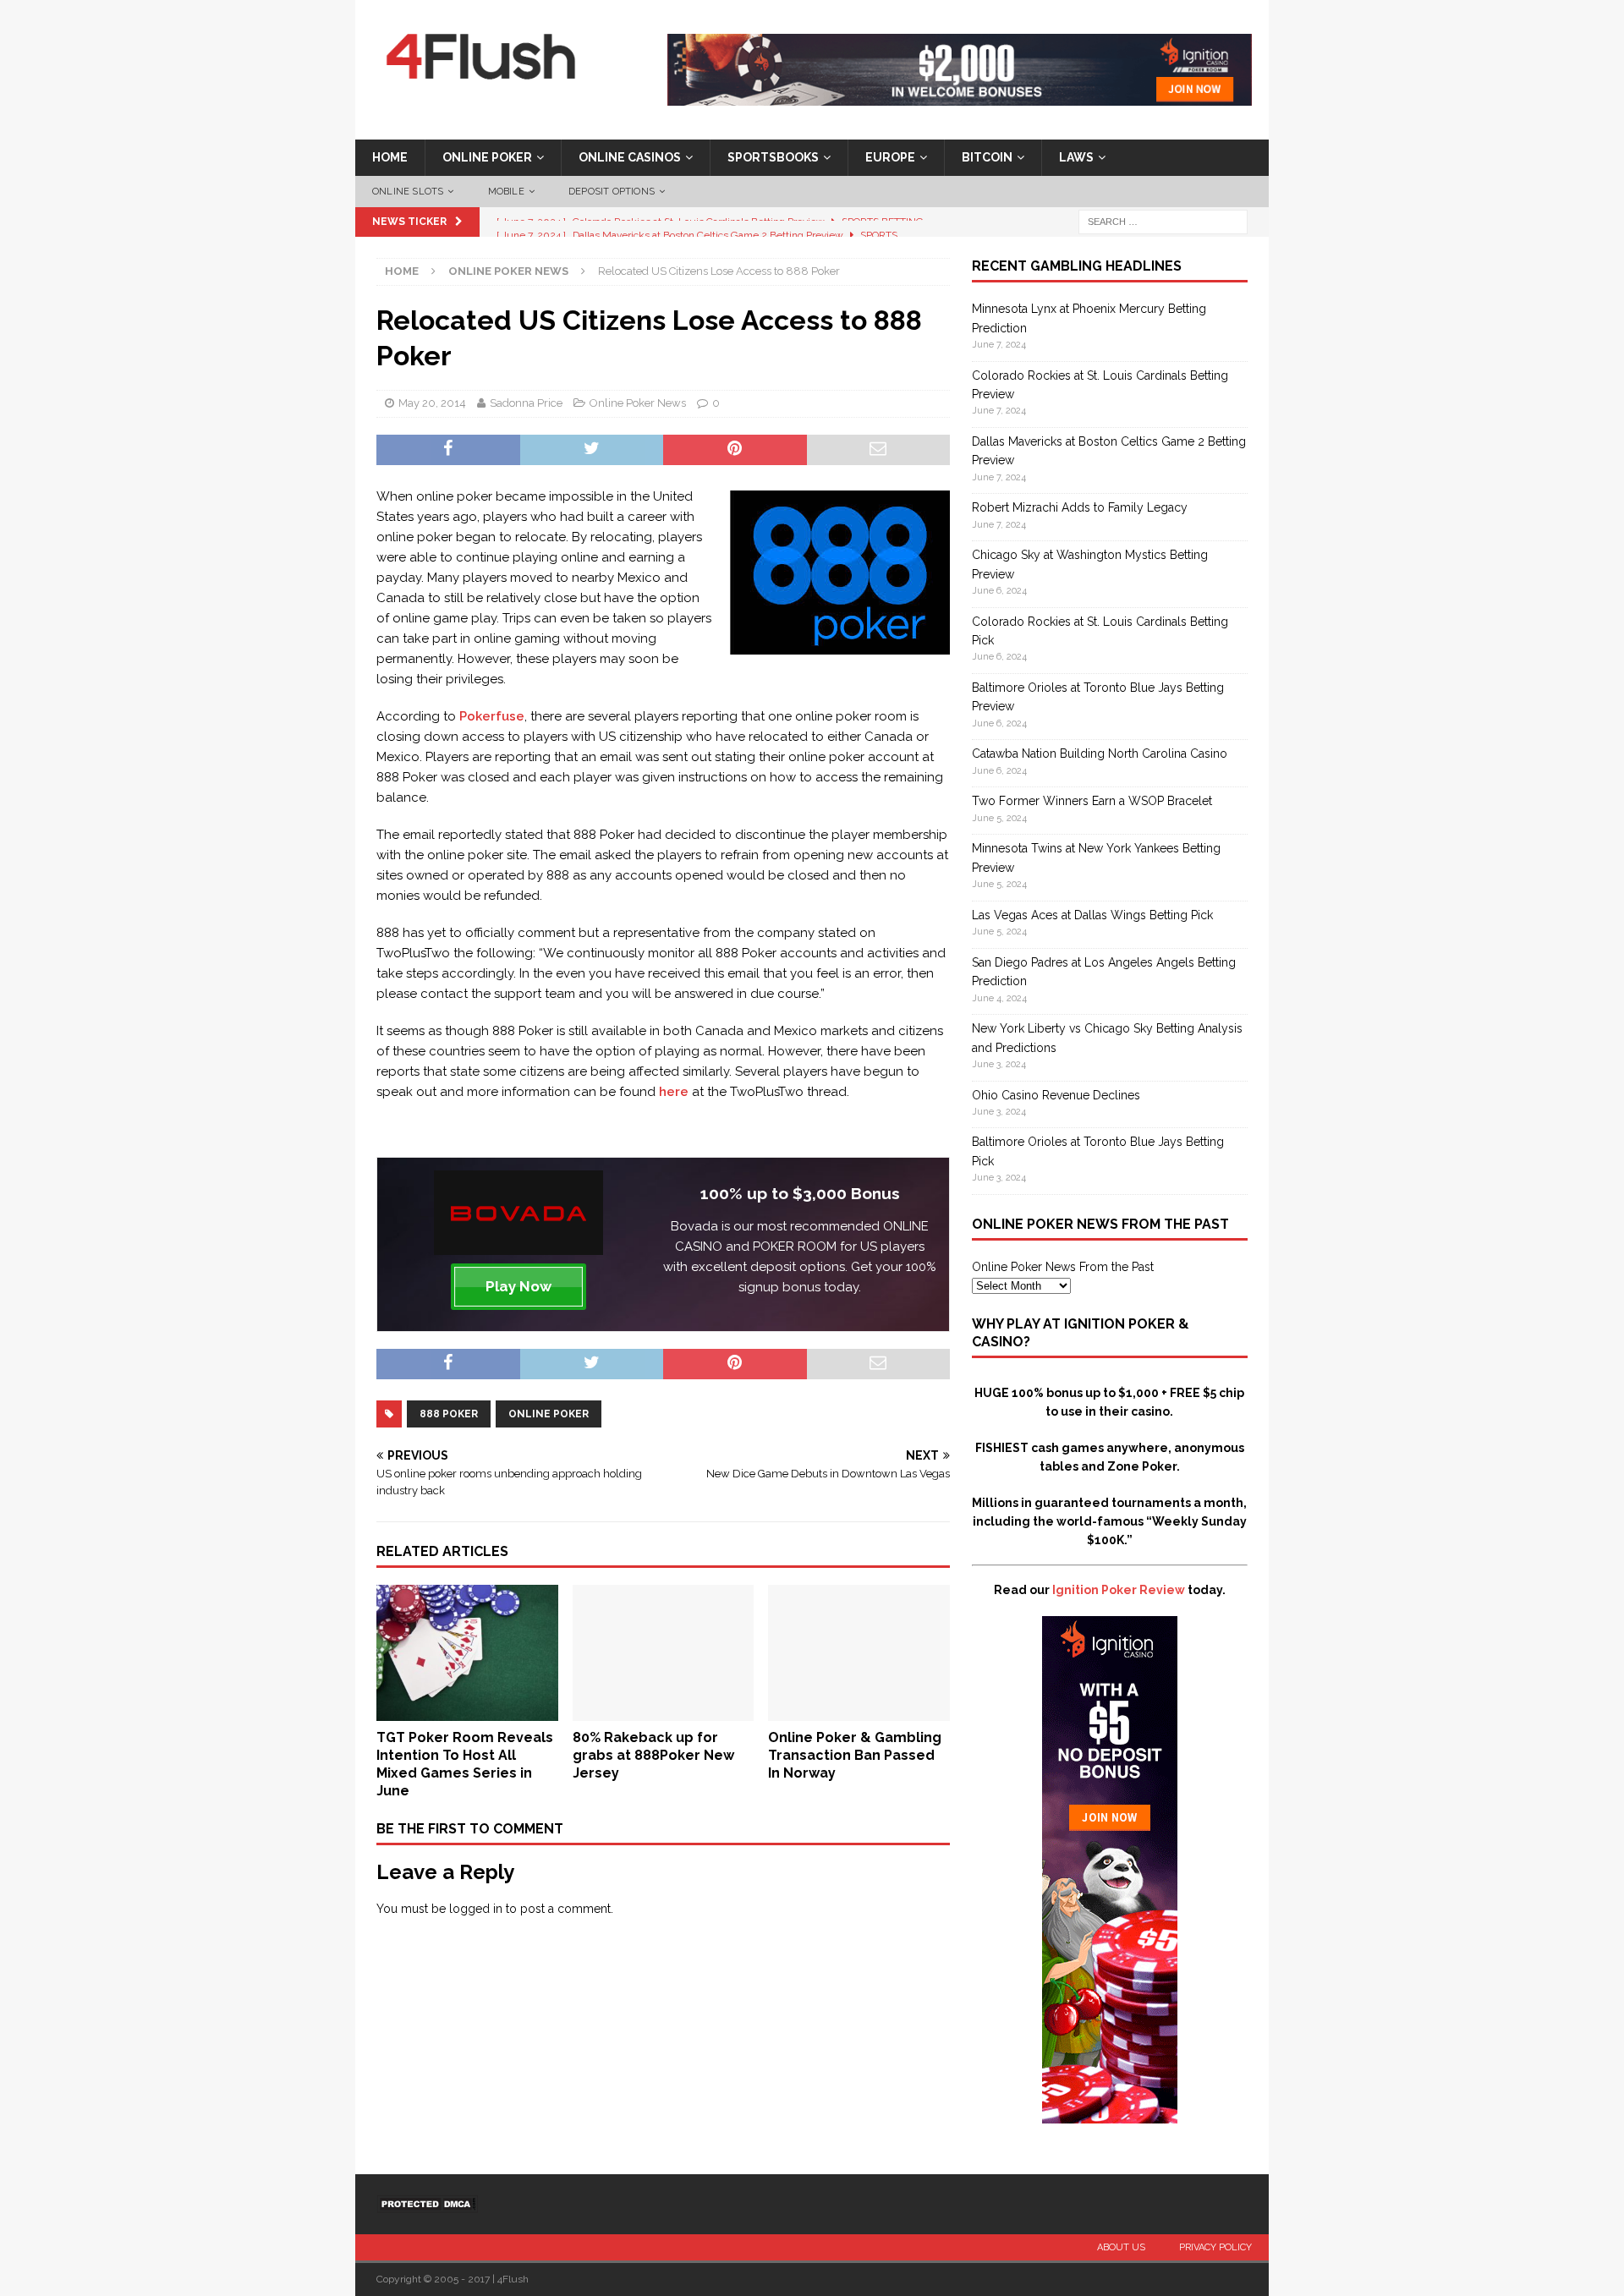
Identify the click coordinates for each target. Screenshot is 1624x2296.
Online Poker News (638, 403)
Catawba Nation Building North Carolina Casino (1100, 753)
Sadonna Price (526, 403)
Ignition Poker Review (1119, 1590)
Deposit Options (612, 192)
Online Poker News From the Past (1063, 1267)
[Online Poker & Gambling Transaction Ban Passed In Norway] (859, 1712)
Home (390, 157)
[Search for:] (1163, 222)
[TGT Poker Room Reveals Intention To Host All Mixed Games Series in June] (467, 1712)
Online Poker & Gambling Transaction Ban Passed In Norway (855, 1755)
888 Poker (449, 1414)
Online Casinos (630, 157)
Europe (890, 157)
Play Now (518, 1286)
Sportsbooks (773, 157)
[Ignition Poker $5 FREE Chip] (1110, 2114)
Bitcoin (987, 157)
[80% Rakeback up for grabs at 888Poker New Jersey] (664, 1712)
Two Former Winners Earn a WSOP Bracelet (1092, 801)
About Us (1121, 2247)
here (674, 1092)
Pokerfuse (492, 716)
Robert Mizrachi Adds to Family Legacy (1080, 507)
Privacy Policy (1215, 2247)
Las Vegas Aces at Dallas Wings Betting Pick (1092, 915)
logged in (476, 1909)
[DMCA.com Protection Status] (427, 2203)
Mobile (506, 192)
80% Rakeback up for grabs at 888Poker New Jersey (653, 1755)
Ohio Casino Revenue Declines (1056, 1095)
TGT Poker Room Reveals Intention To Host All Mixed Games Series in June (465, 1764)
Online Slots (408, 192)
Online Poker (487, 157)
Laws (1076, 157)
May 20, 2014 (432, 403)
